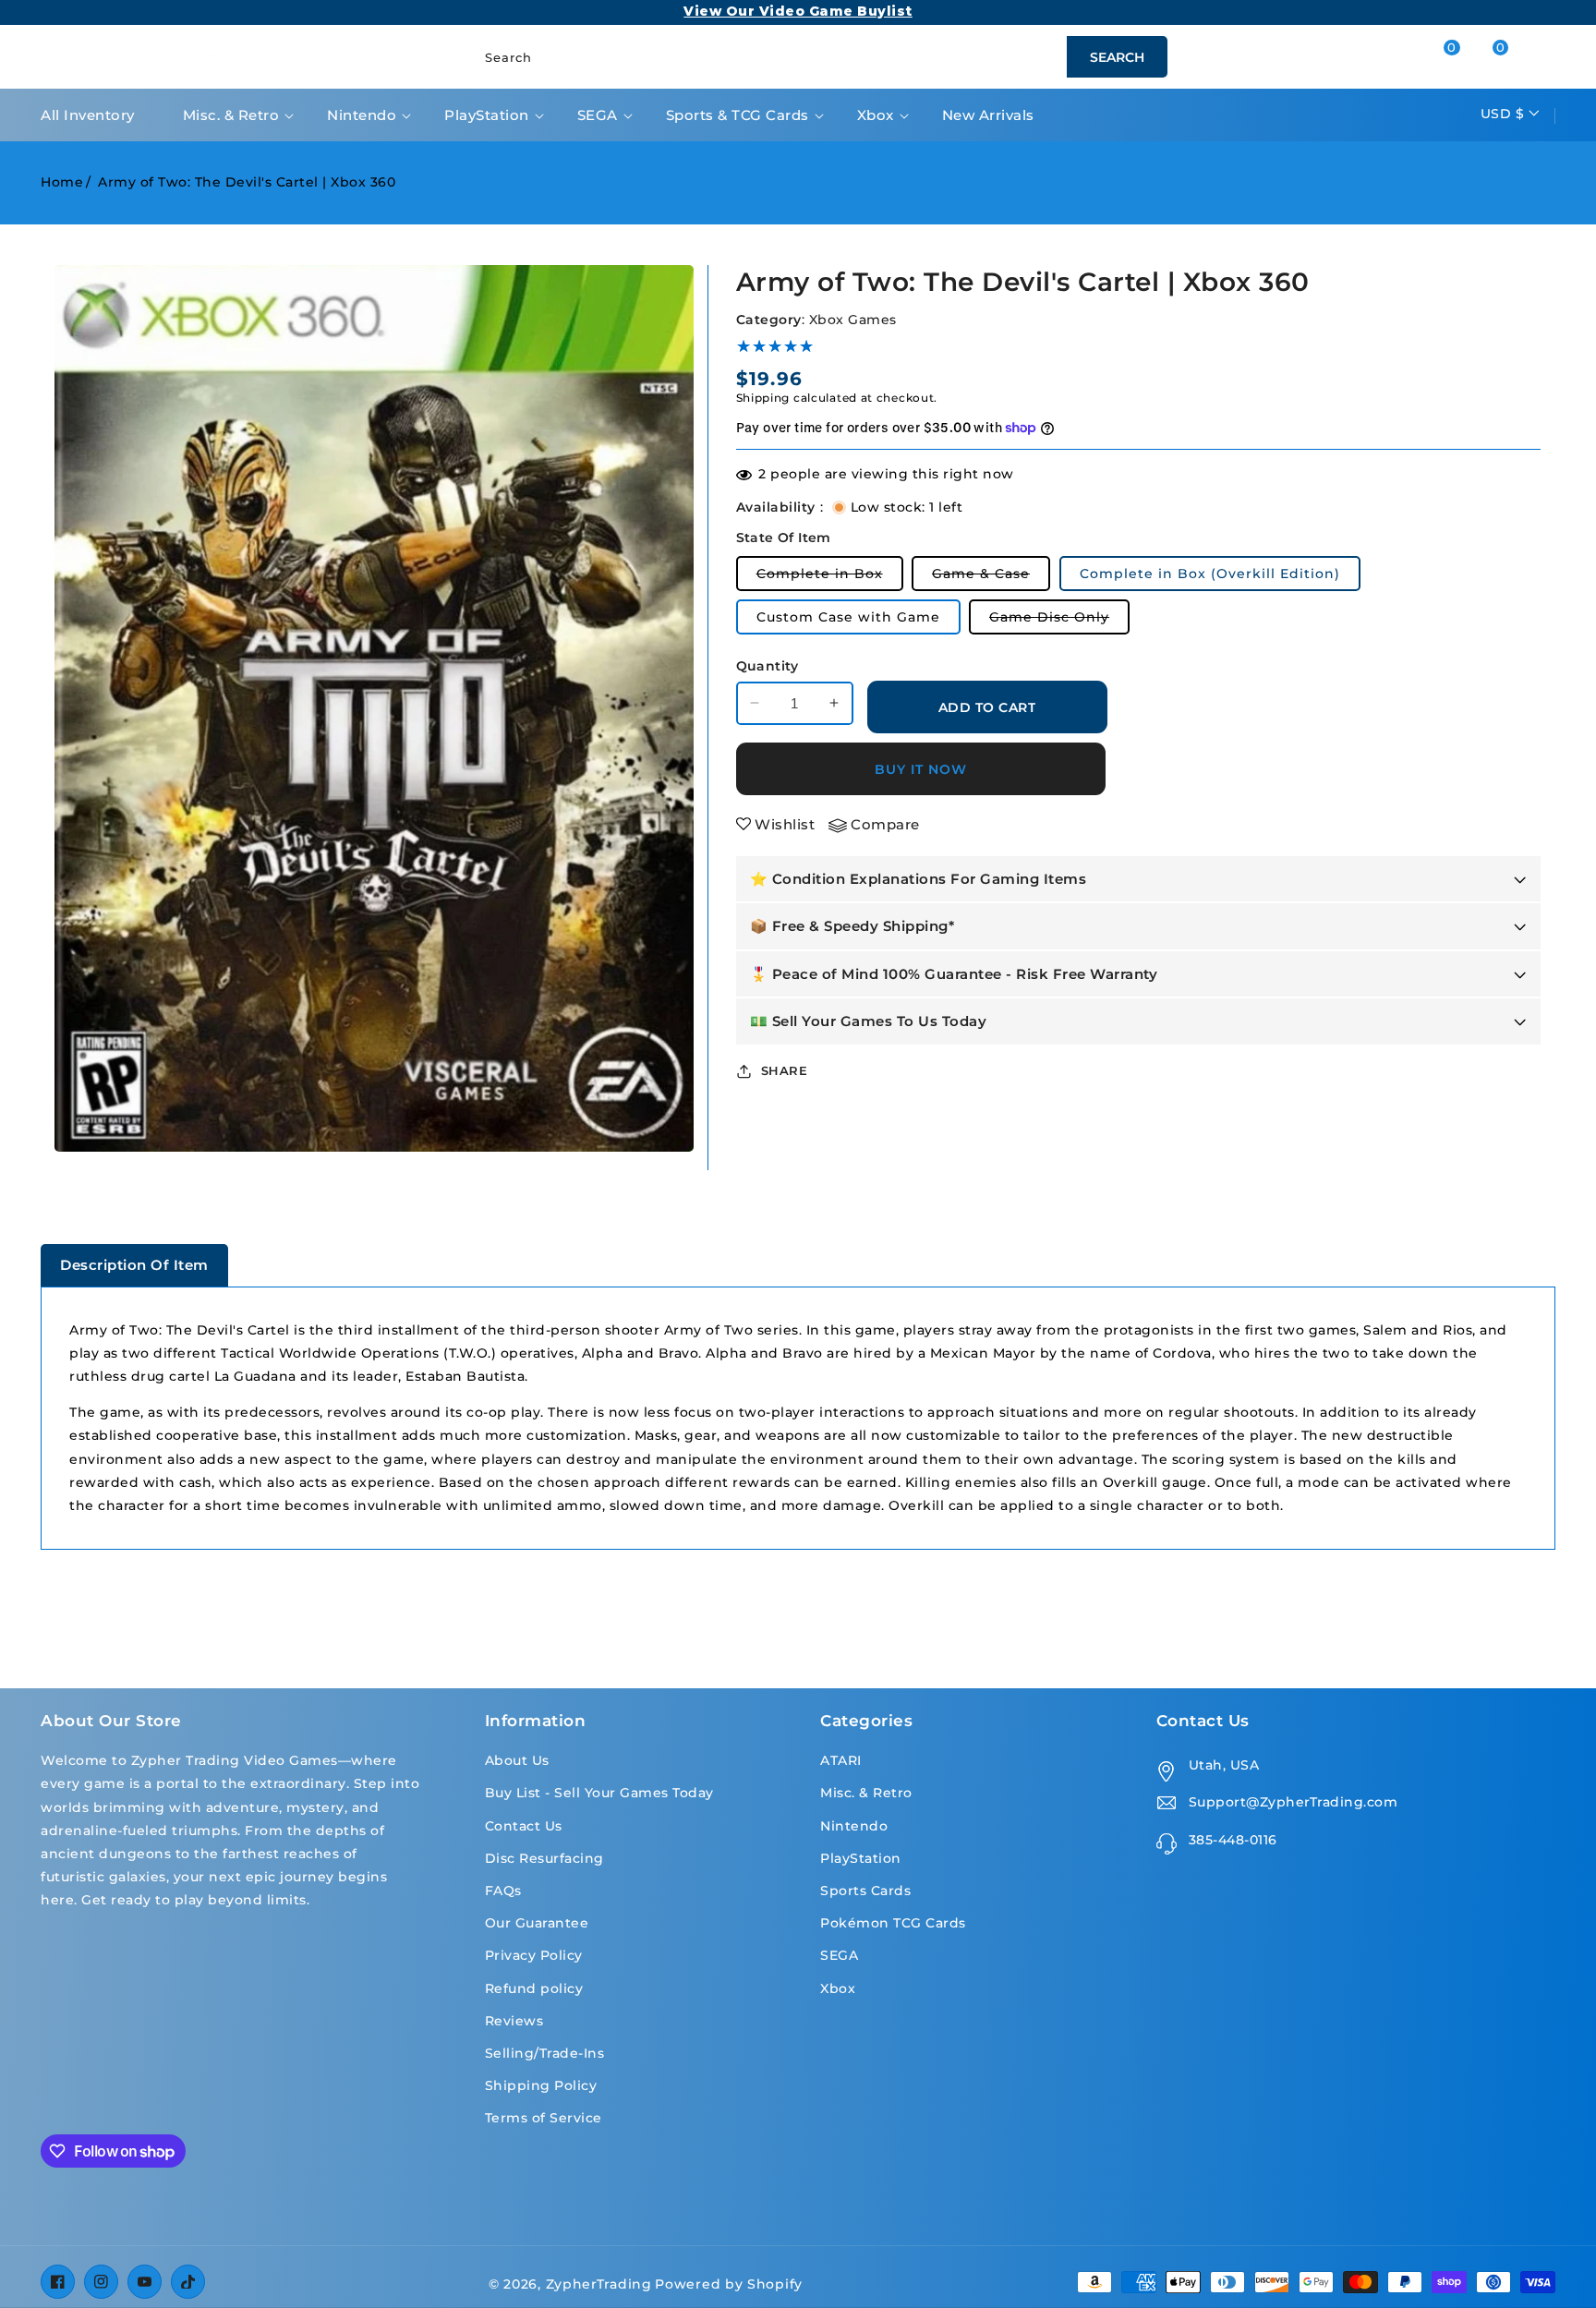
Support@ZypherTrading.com (1294, 1802)
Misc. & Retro (231, 115)
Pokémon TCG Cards (893, 1923)
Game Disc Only (1059, 621)
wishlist (785, 824)
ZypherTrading (599, 2284)
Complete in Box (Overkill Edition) (1210, 574)
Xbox (876, 115)
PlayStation (487, 115)
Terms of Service (544, 2118)
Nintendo (362, 115)
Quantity (768, 666)
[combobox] (816, 57)
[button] (1517, 57)
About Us (517, 1760)
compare (885, 824)
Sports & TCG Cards (738, 115)
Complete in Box (830, 578)
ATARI (841, 1760)
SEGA (598, 115)
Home (62, 182)
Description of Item (134, 1265)
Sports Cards (865, 1891)
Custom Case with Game (848, 617)
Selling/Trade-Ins (545, 2053)
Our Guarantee (537, 1923)
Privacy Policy (534, 1955)
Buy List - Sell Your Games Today (599, 1793)
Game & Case (991, 578)
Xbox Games (853, 319)
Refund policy (534, 1988)
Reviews (514, 2021)
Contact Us (524, 1826)
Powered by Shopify (729, 2284)
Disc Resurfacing (544, 1858)
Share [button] (785, 1069)
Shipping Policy (541, 2085)
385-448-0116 (1233, 1840)
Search (1117, 57)
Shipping (763, 397)
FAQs (503, 1891)
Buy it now (921, 768)
